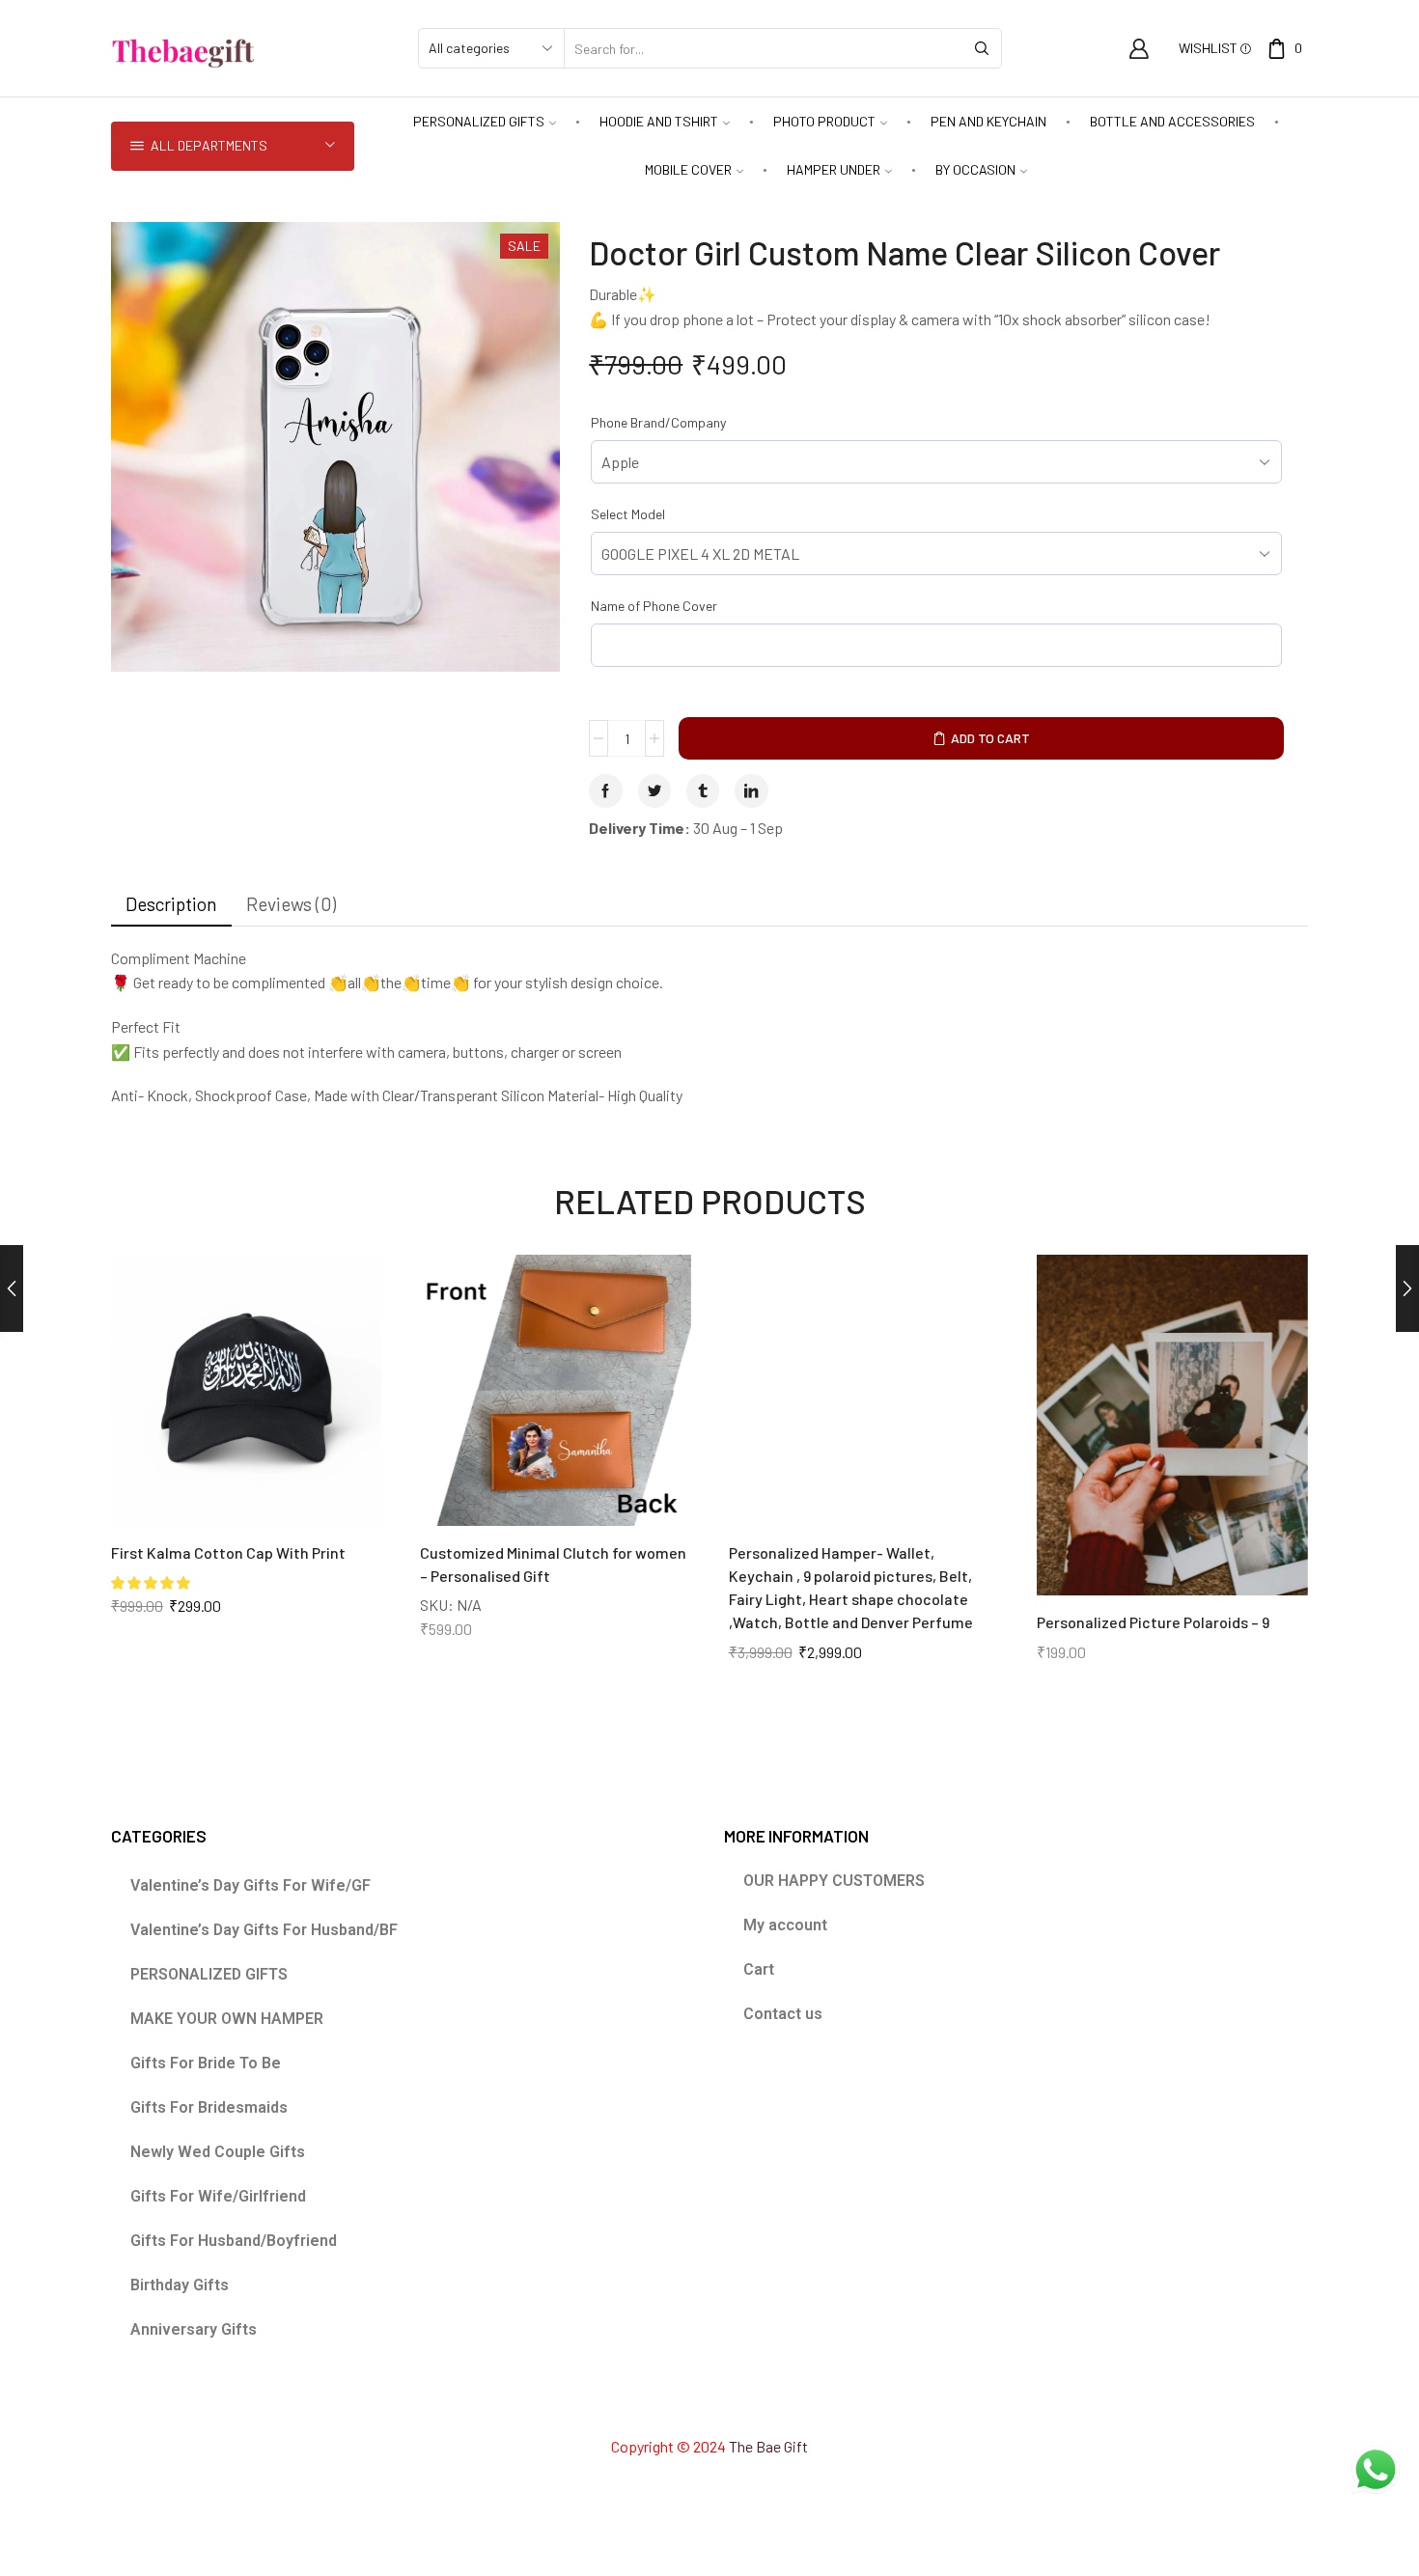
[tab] (171, 904)
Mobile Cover (688, 169)
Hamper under (834, 169)
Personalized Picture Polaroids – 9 (1153, 1622)
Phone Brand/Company (658, 422)
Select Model (628, 514)
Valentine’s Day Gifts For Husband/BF (264, 1930)
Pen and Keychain (988, 121)
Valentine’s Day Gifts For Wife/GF (250, 1885)
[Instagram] (674, 2405)
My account (785, 1925)
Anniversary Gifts (194, 2329)
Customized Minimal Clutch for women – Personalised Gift (553, 1564)
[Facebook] (640, 2405)
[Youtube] (744, 2405)
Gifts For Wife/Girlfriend (218, 2196)
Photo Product (824, 121)
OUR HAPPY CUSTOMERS (834, 1881)
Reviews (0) (291, 904)
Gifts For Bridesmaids (209, 2107)
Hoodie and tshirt (659, 121)
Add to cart (990, 738)
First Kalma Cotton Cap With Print (228, 1552)
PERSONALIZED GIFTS (209, 1974)
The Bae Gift (768, 2446)
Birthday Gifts (180, 2285)
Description (171, 904)
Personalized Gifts (479, 121)
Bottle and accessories (1172, 121)
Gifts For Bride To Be (206, 2063)
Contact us (783, 2014)
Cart (759, 1969)
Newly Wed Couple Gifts (218, 2152)
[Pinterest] (709, 2405)
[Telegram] (779, 2405)
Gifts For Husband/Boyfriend (234, 2241)
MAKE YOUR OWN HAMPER (227, 2019)
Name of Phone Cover (654, 606)
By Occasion (975, 169)
